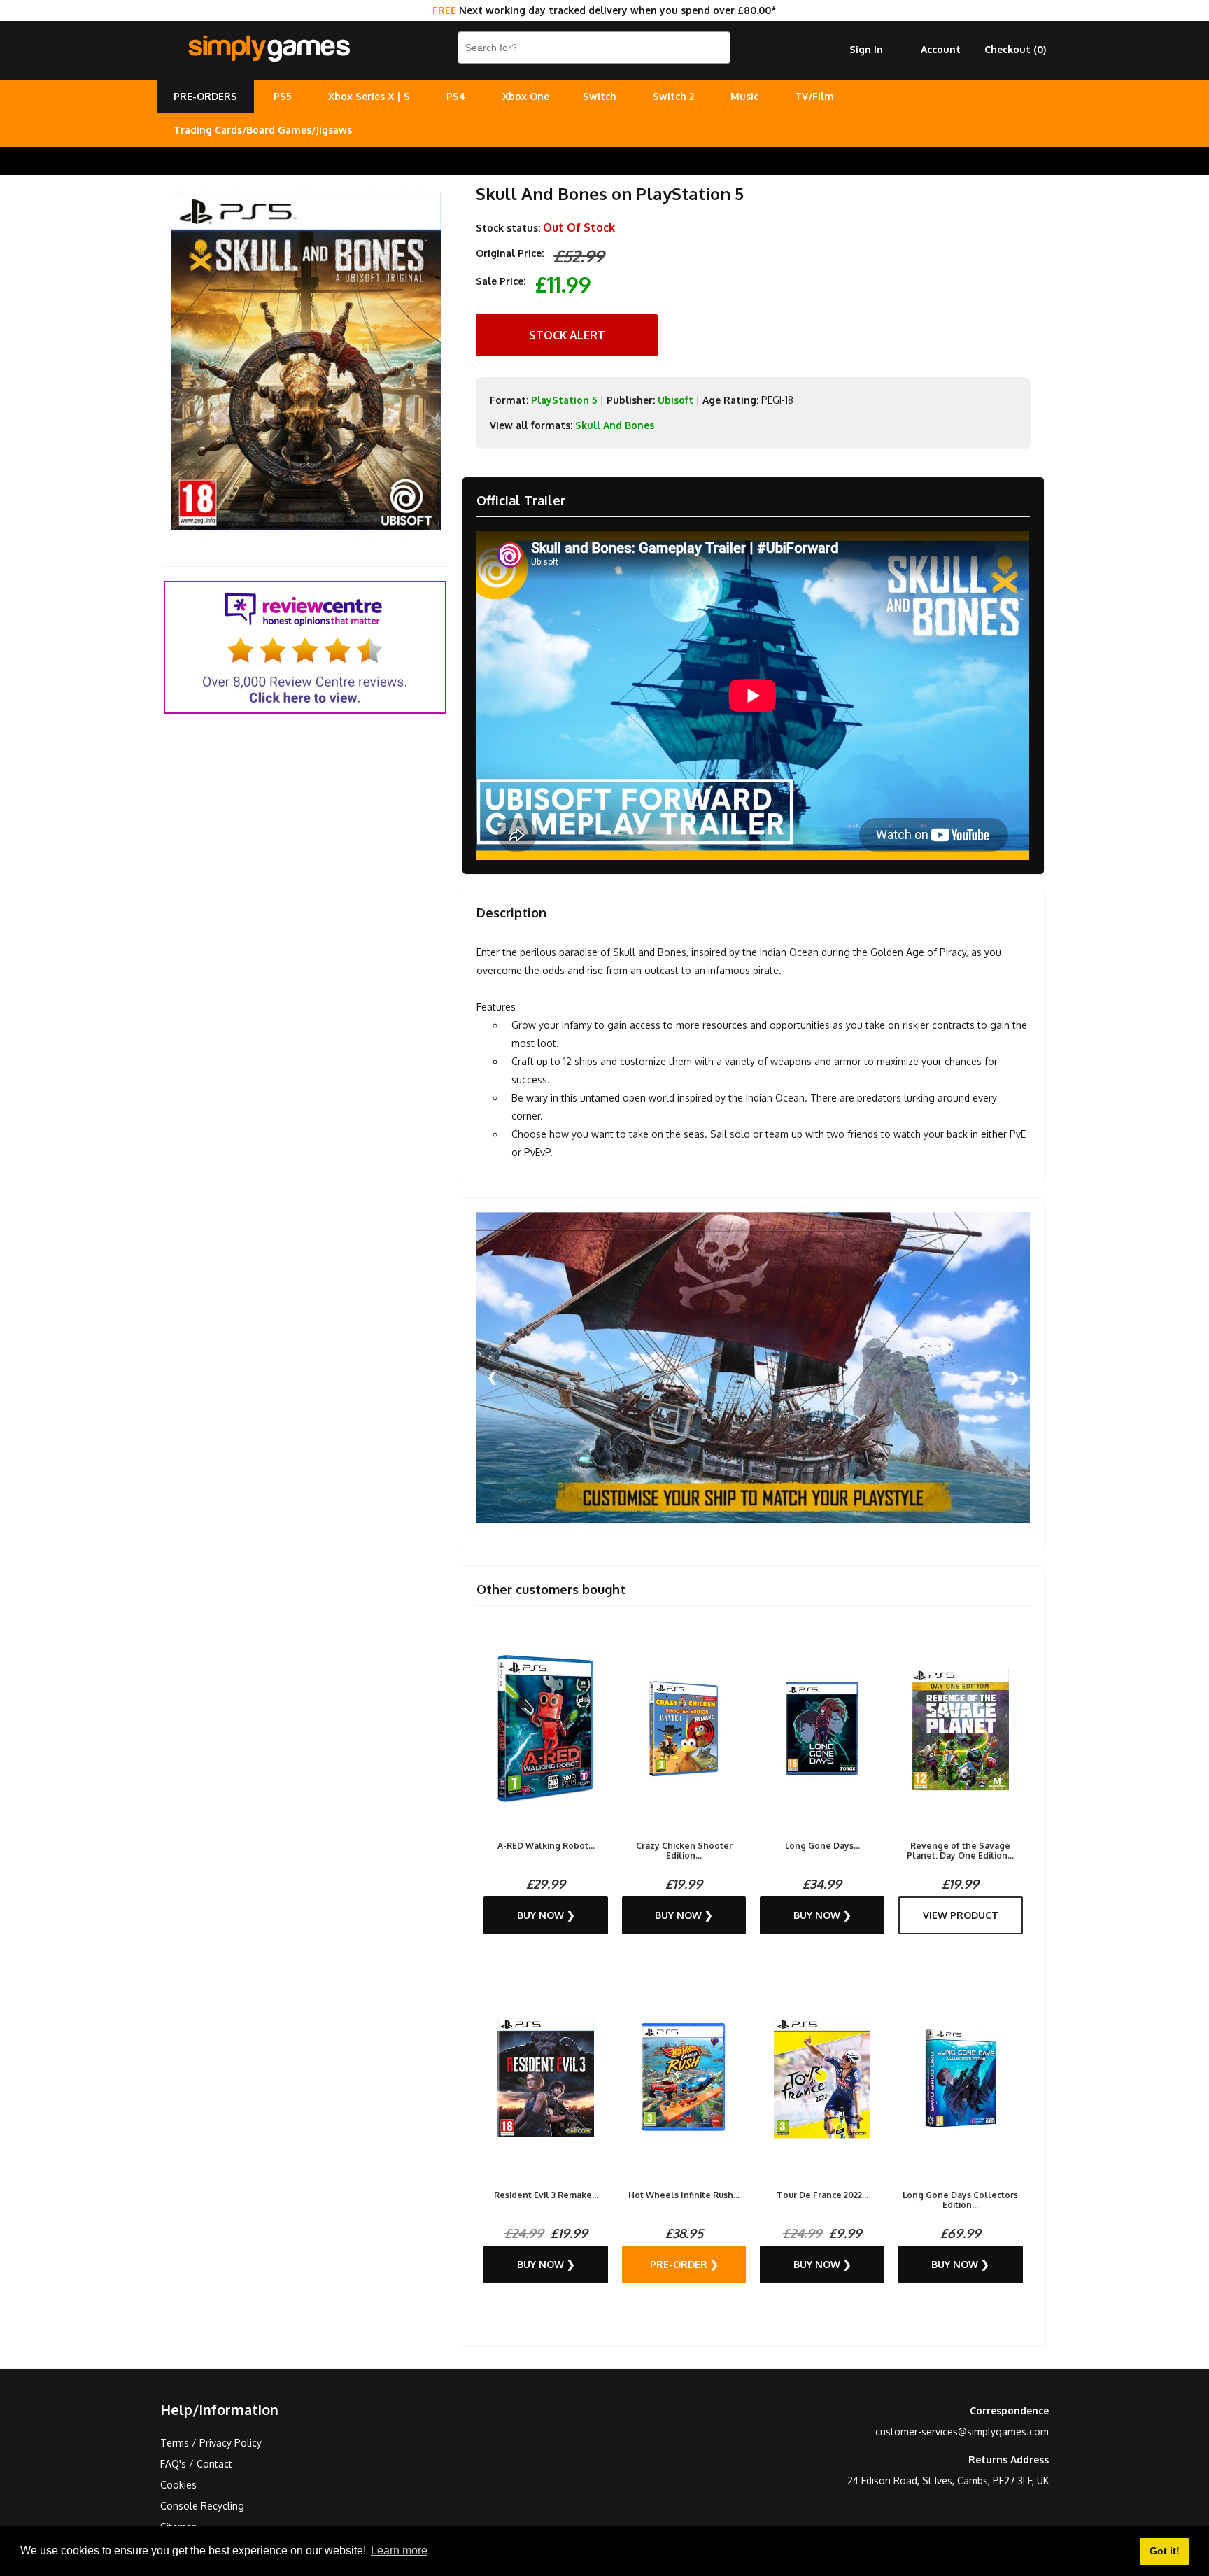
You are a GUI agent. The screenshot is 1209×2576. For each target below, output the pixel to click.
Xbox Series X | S (369, 96)
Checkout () (1015, 49)
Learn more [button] (399, 2550)
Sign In (866, 49)
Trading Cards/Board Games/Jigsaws (263, 130)
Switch (600, 96)
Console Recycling (202, 2506)
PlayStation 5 (564, 400)
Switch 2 (673, 96)
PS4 (456, 96)
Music (744, 96)
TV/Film (814, 96)
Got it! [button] (1165, 2551)
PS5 (283, 96)
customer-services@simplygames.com (962, 2431)
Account (941, 49)
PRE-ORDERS (205, 96)
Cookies (178, 2485)
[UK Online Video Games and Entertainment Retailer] (269, 49)
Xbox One (526, 96)
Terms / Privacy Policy (211, 2443)
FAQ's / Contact (196, 2464)
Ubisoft (676, 400)
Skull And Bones (615, 425)
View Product (961, 1915)
